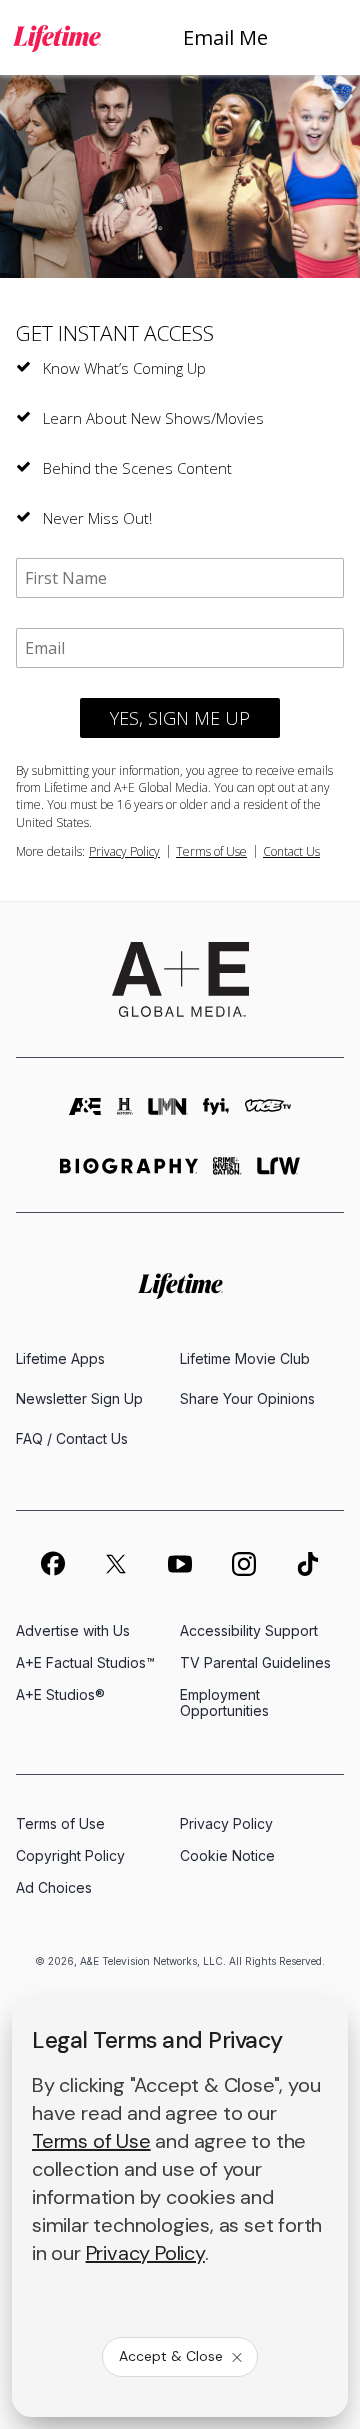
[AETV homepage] (86, 1115)
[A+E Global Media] (180, 980)
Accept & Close (171, 2356)
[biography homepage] (129, 1174)
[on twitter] (116, 1564)
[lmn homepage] (168, 1115)
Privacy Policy (124, 851)
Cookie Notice (227, 1855)
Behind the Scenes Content (137, 468)
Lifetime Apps (60, 1358)
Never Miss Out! (97, 518)
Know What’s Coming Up (124, 368)
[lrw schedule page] (278, 1174)
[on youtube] (180, 1564)
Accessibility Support (249, 1630)
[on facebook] (52, 1563)
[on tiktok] (308, 1564)
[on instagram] (244, 1564)
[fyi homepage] (216, 1115)
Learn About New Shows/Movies (153, 418)
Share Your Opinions (247, 1398)
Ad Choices (54, 1887)
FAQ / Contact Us (72, 1438)
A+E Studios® (60, 1694)
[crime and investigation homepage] (227, 1174)
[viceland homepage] (268, 1115)
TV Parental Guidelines (255, 1662)
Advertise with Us (73, 1630)
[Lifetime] (57, 38)
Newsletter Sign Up (79, 1398)
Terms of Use (211, 851)
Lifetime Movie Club (245, 1358)
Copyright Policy (70, 1855)
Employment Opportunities (224, 1702)
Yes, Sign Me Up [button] (180, 718)
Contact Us (291, 851)
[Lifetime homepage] (180, 1285)
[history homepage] (125, 1115)
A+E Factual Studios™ (85, 1662)
